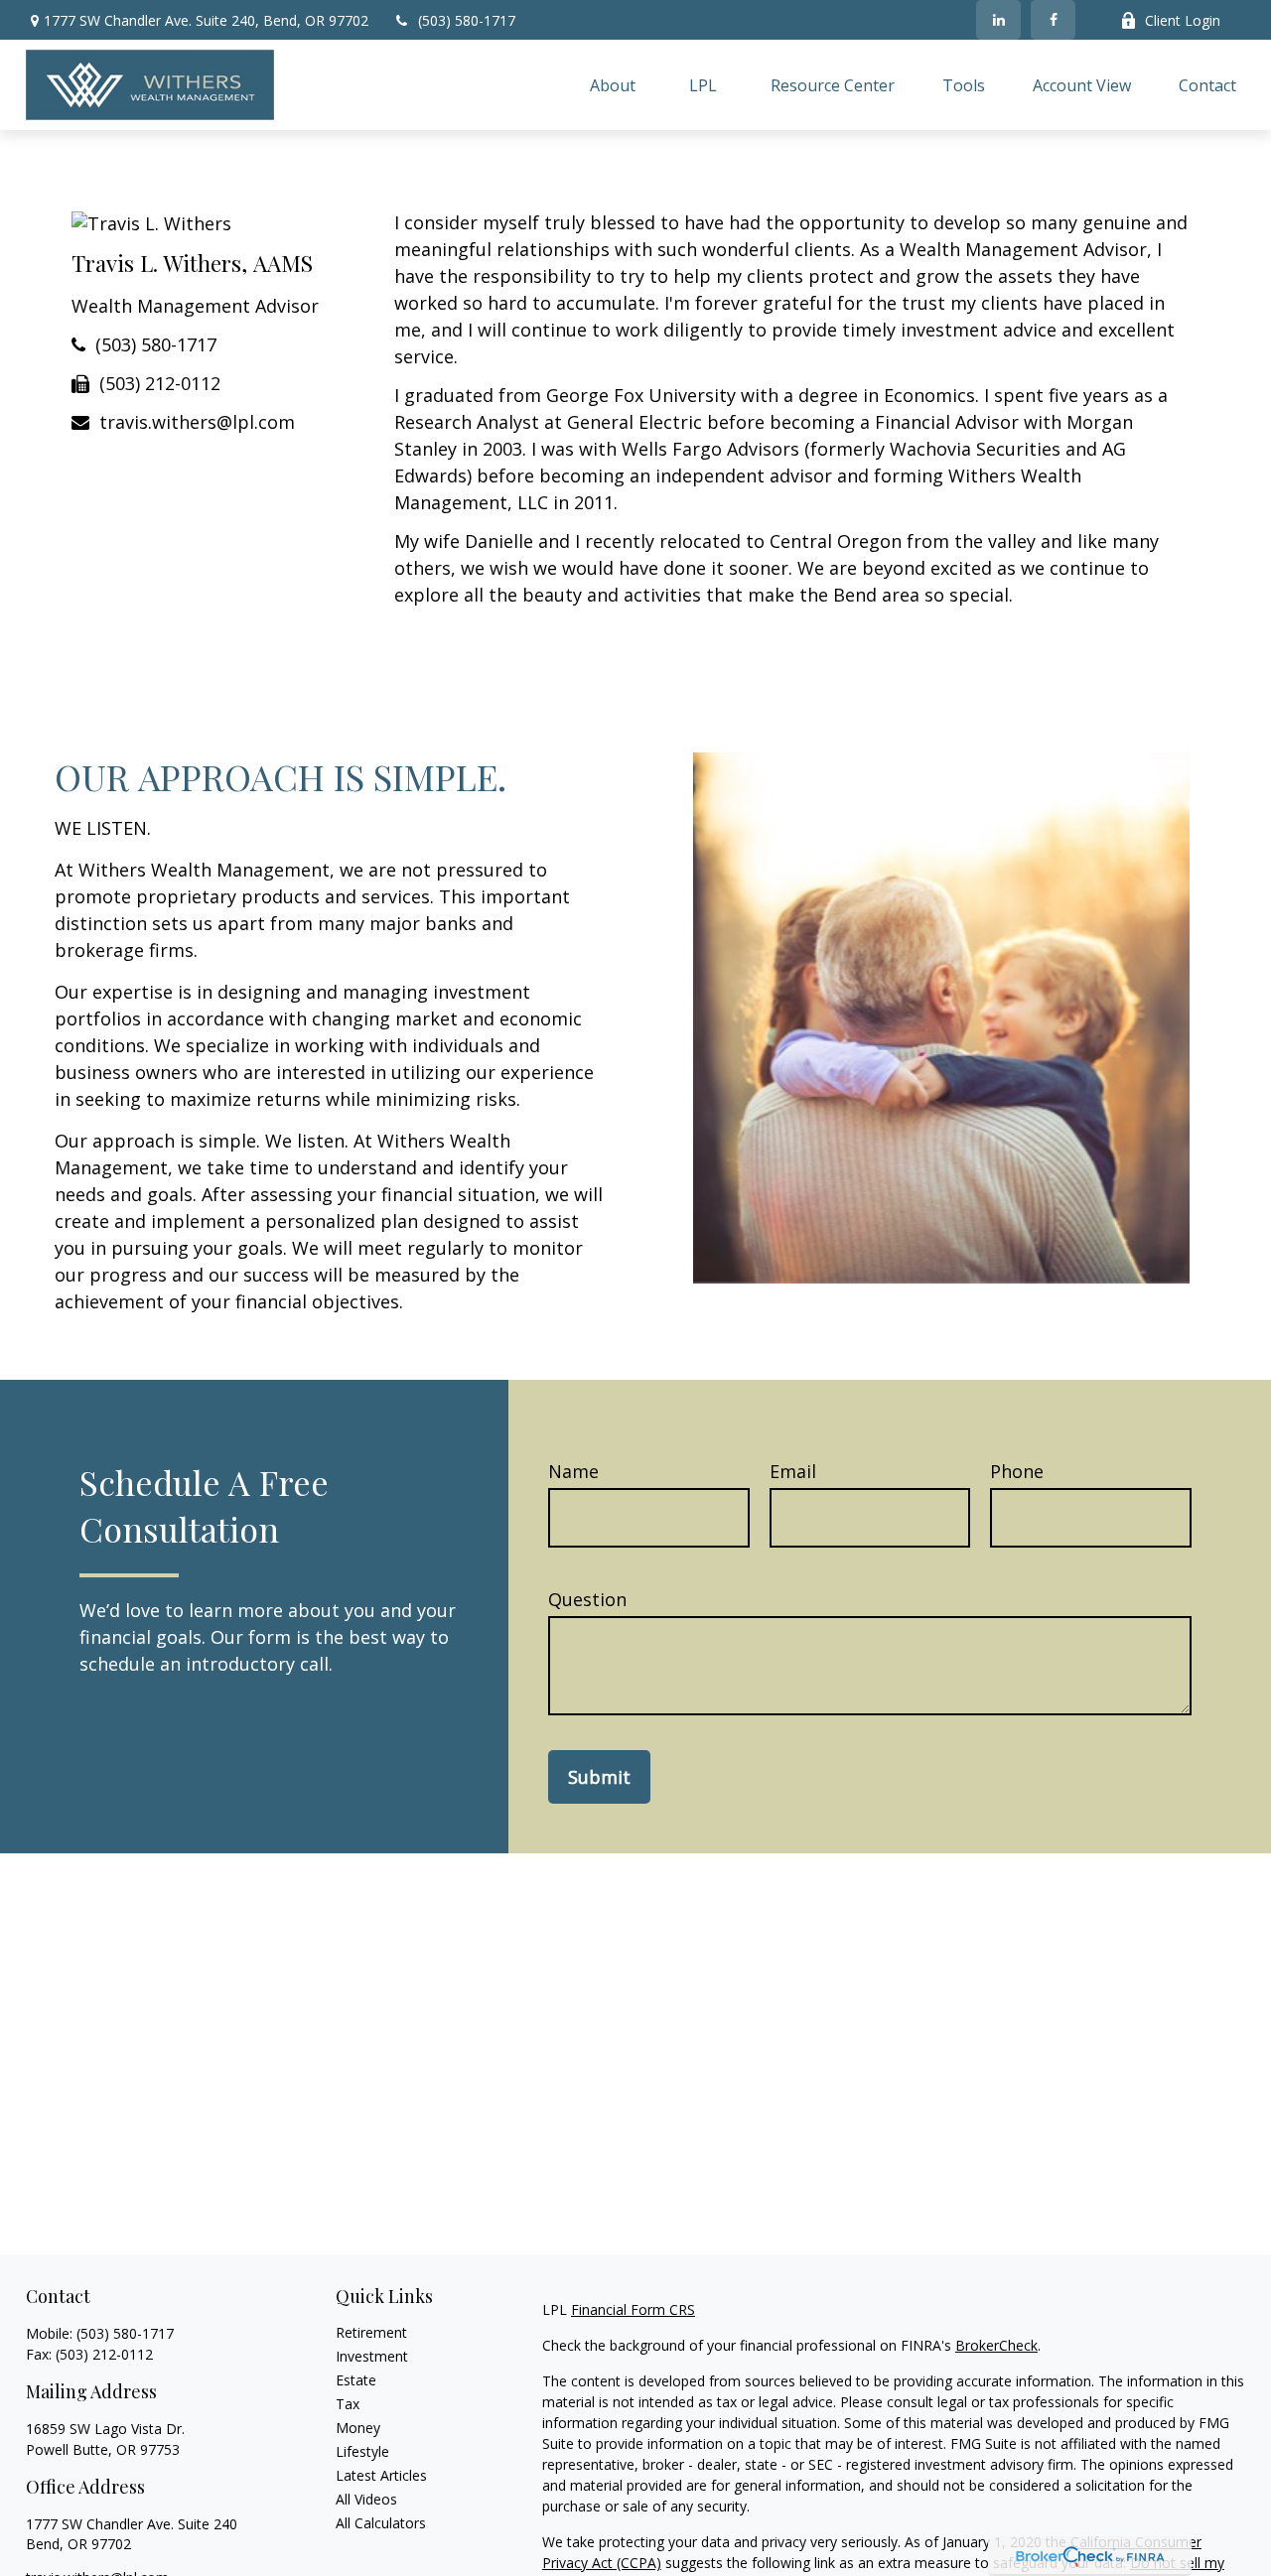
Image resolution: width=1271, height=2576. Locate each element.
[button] (613, 84)
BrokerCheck (996, 2345)
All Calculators (381, 2523)
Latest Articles (381, 2475)
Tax (348, 2404)
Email (793, 1471)
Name (573, 1471)
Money (358, 2428)
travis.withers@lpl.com (197, 422)
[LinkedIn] (998, 20)
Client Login (1183, 20)
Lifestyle (362, 2451)
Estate (356, 2380)
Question (587, 1599)
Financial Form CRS (633, 2309)
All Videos (366, 2499)
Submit (599, 1777)
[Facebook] (1053, 20)
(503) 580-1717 (467, 20)
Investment (372, 2356)
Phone (1017, 1471)
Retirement (371, 2332)
